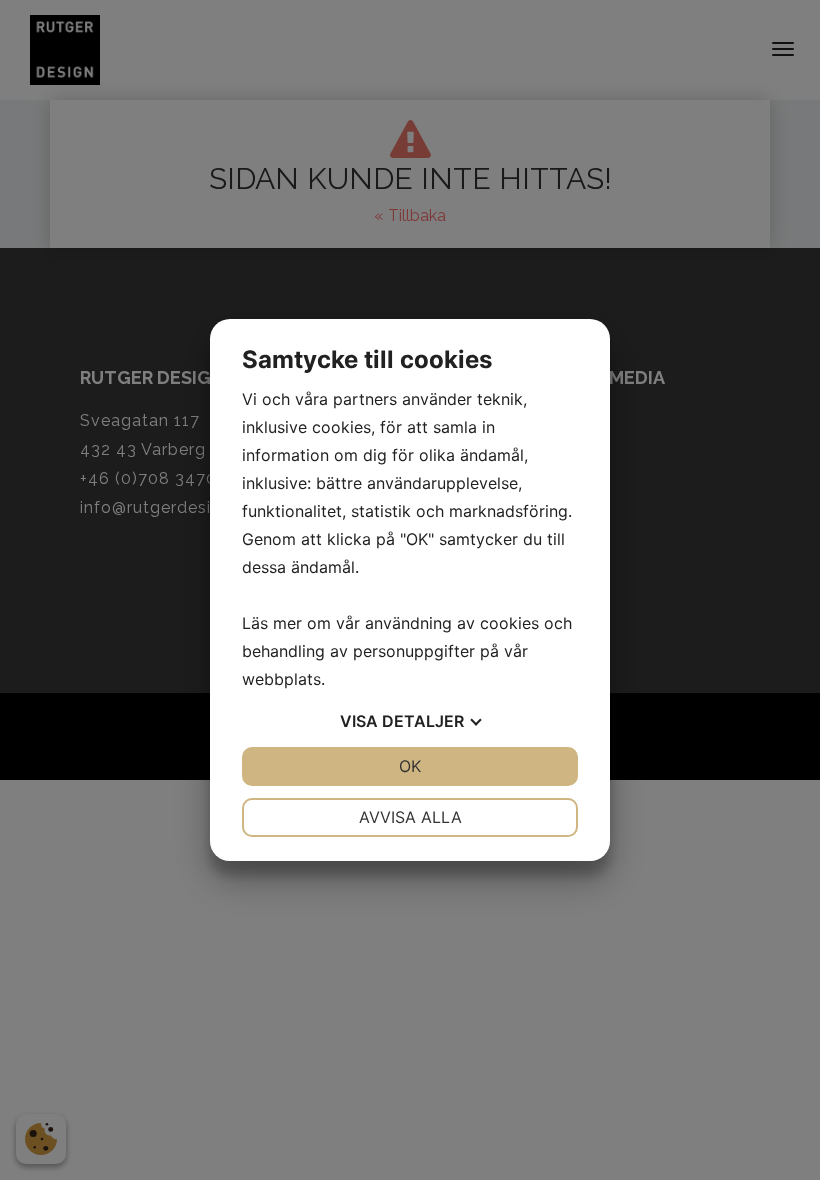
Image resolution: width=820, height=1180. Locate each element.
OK (410, 766)
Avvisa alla (410, 817)
